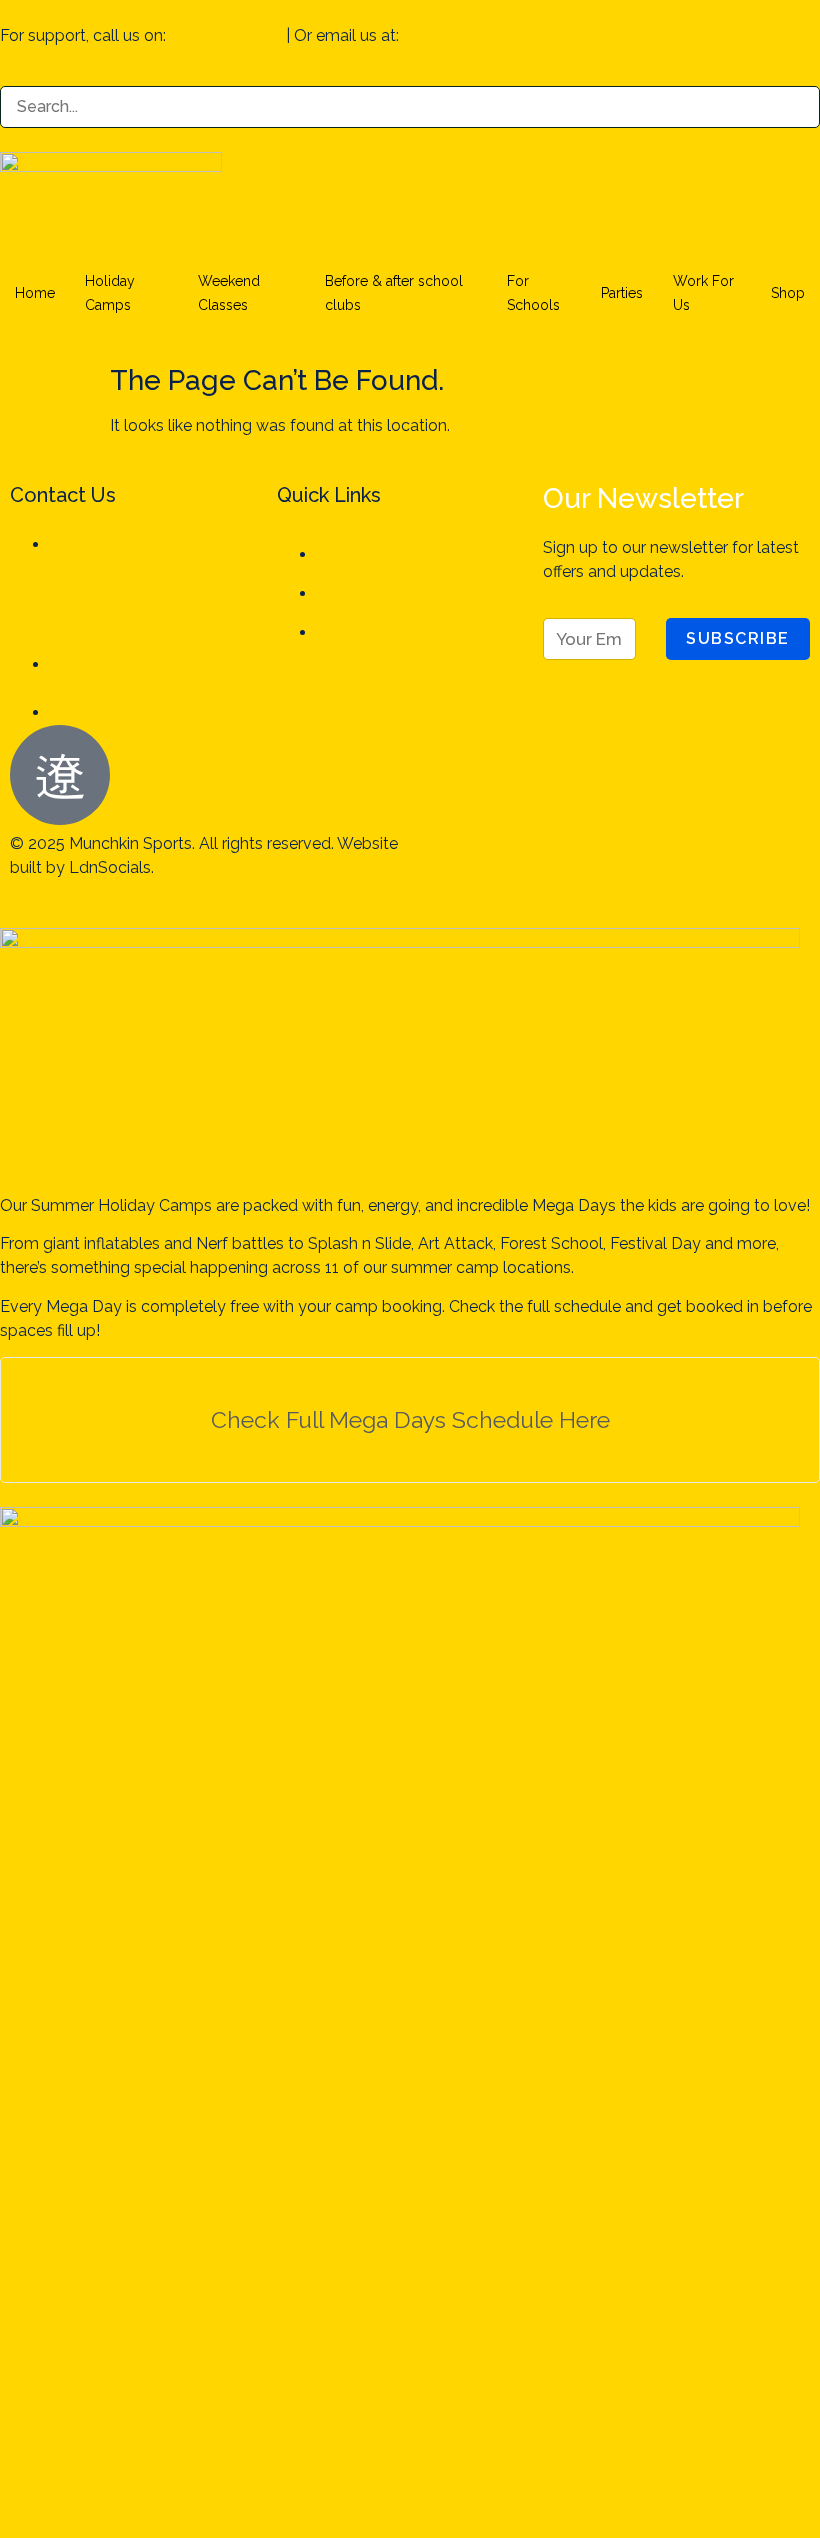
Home (35, 293)
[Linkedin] (543, 857)
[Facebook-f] (435, 857)
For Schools (533, 293)
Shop (788, 293)
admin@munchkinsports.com (510, 35)
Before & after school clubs (394, 293)
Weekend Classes (229, 293)
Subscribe (738, 638)
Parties (622, 293)
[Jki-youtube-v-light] (651, 857)
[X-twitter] (597, 857)
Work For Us (703, 293)
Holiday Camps (110, 293)
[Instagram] (489, 857)
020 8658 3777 (226, 35)
